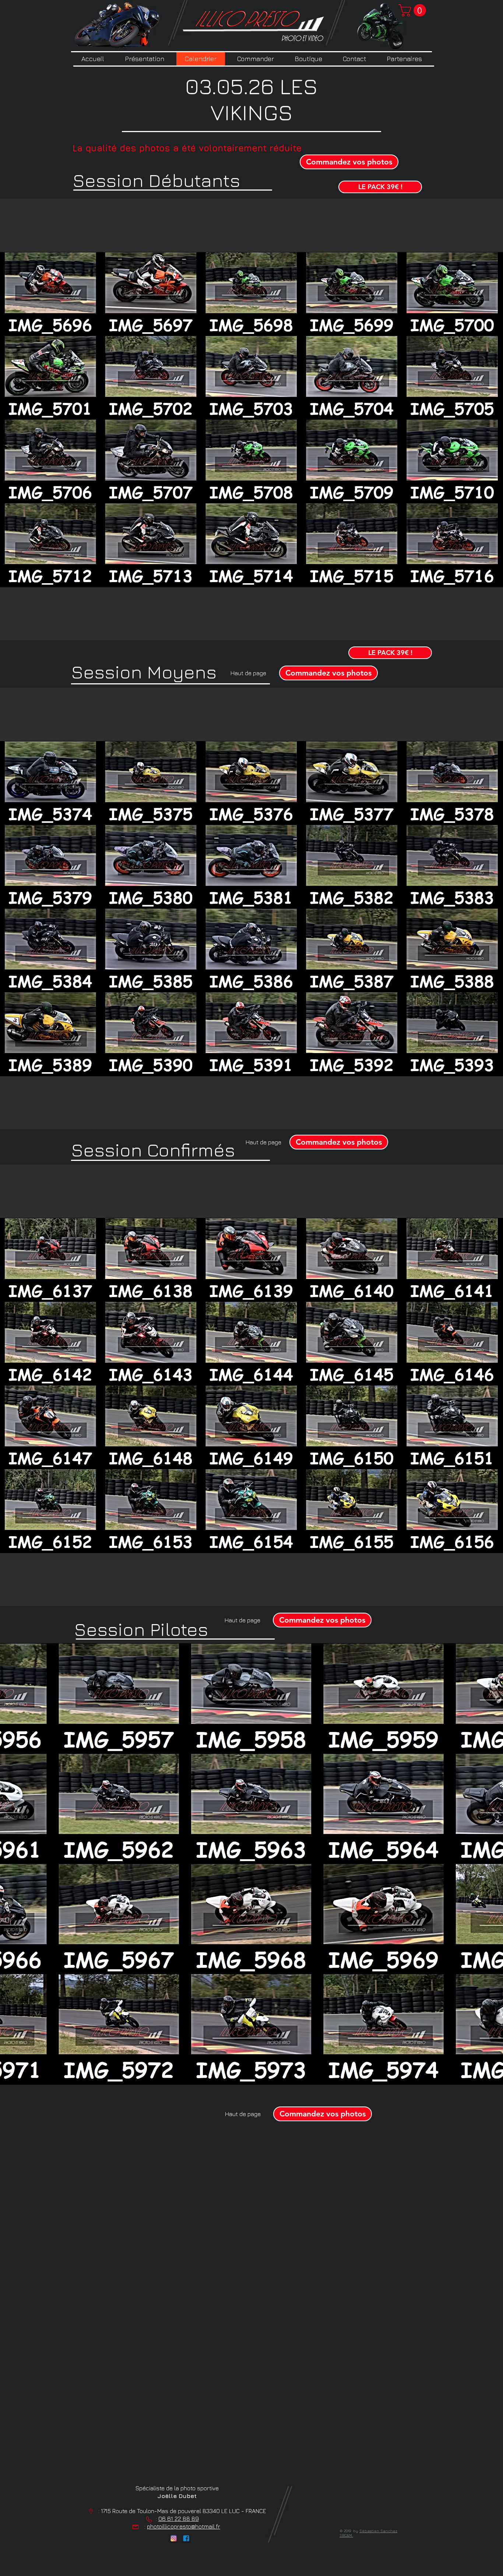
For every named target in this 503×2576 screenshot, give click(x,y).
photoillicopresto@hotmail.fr (184, 2526)
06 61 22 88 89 (179, 2519)
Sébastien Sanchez (378, 2531)
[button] (414, 10)
